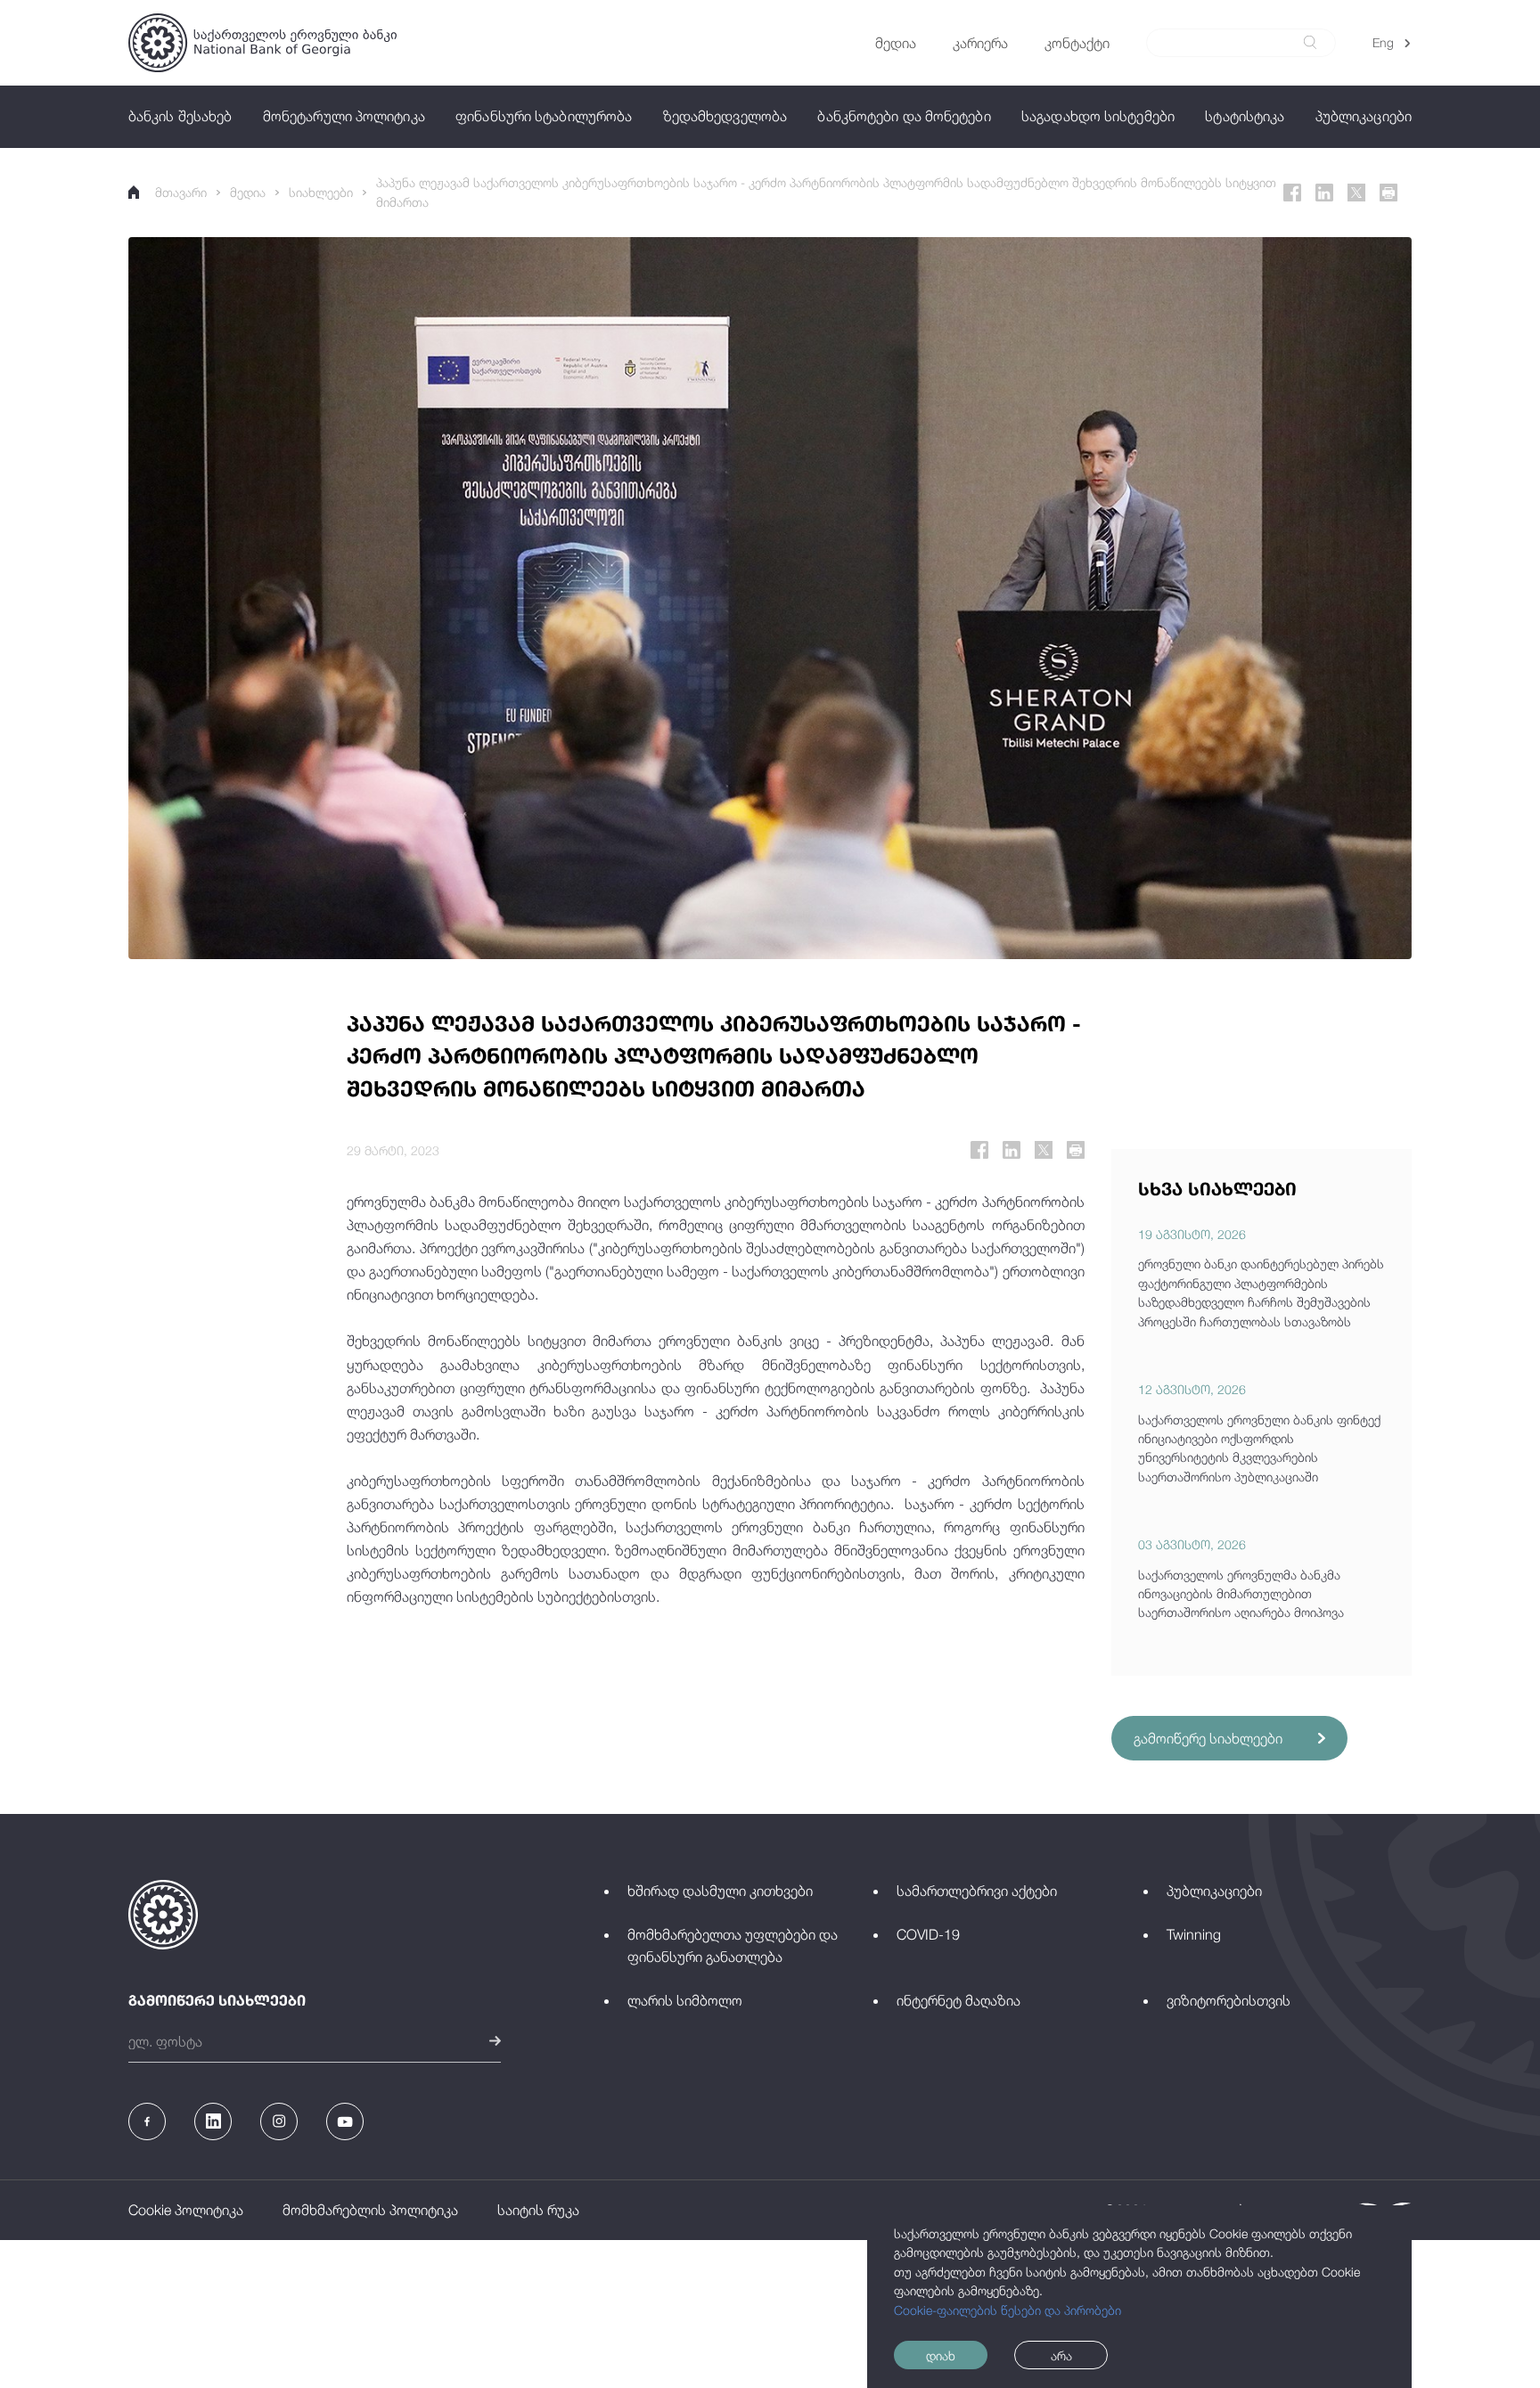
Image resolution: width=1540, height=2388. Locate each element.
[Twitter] (1356, 193)
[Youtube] (345, 2121)
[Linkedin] (1324, 193)
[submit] (1310, 42)
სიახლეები (321, 192)
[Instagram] (279, 2121)
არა (1061, 2355)
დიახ (941, 2355)
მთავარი (181, 192)
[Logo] (262, 43)
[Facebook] (1292, 193)
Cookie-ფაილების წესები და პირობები (1008, 2310)
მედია (248, 192)
